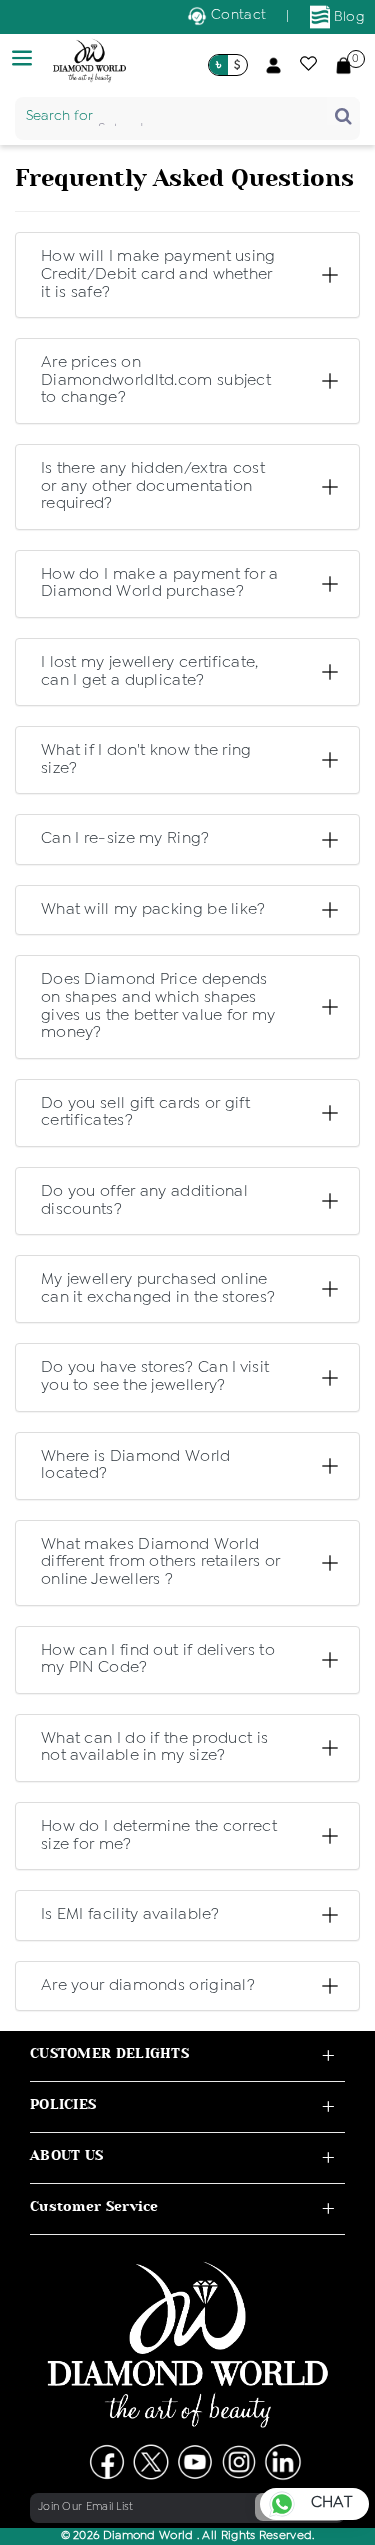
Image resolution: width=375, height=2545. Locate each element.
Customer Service (94, 2206)
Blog (348, 17)
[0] (343, 65)
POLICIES (63, 2104)
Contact (236, 15)
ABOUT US (66, 2155)
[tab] (162, 275)
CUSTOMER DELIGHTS (109, 2053)
